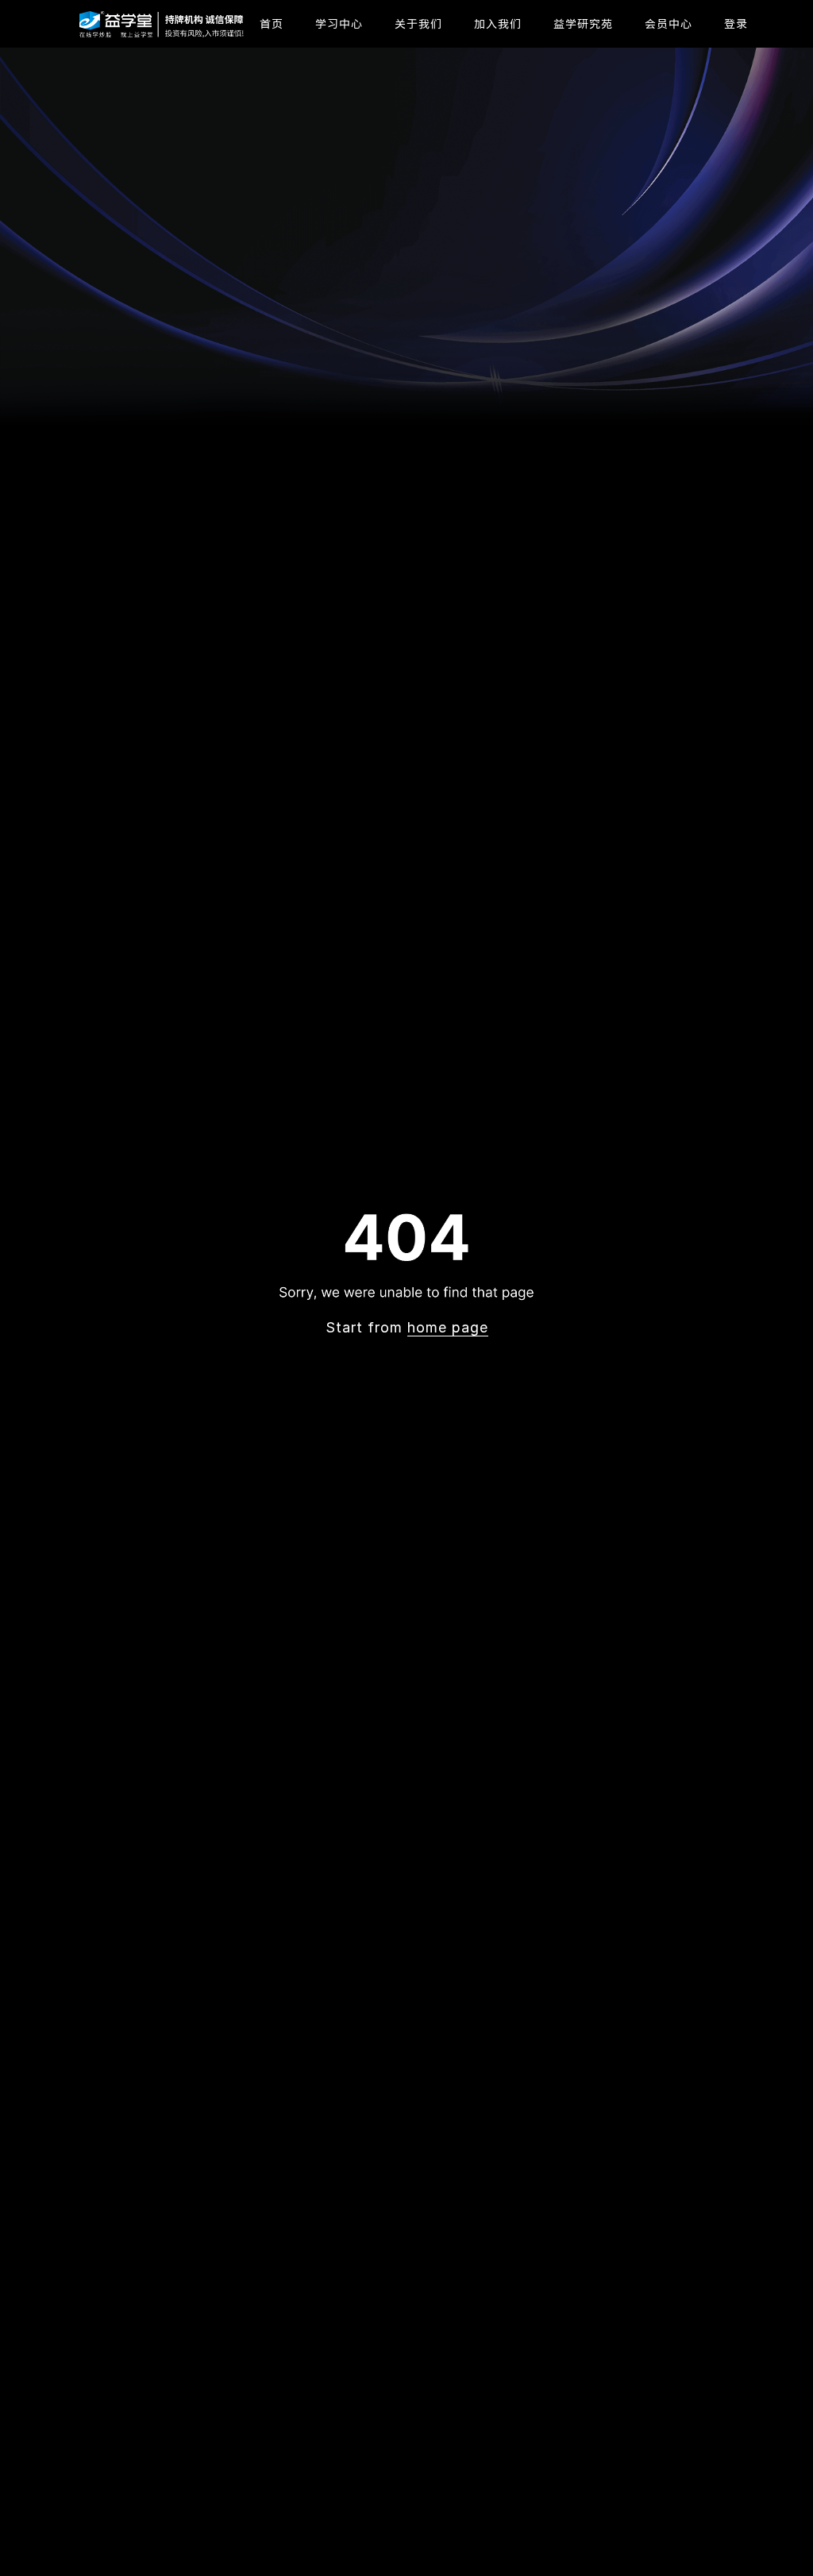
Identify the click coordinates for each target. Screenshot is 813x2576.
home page (448, 1327)
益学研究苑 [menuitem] (583, 23)
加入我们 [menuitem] (498, 23)
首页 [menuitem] (272, 23)
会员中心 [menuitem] (669, 23)
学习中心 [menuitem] (339, 23)
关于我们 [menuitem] (418, 23)
